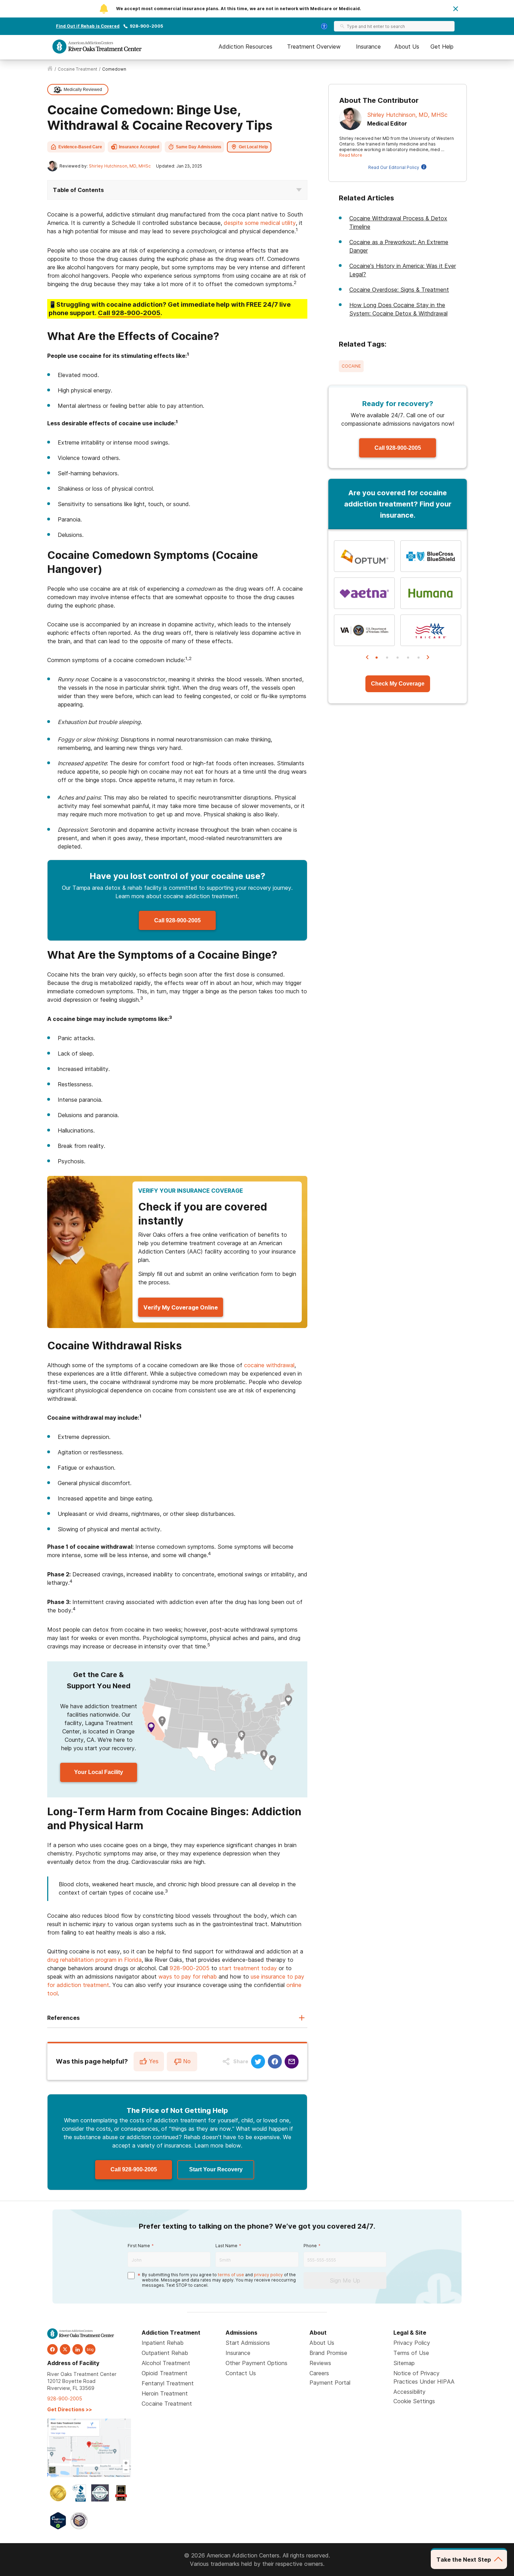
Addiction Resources (245, 47)
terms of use (231, 2275)
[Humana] (431, 593)
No (187, 2061)
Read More (351, 155)
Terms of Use (411, 2353)
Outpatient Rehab (165, 2353)
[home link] (50, 69)
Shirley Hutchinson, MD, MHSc (120, 166)
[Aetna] (364, 593)
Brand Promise (328, 2353)
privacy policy (268, 2275)
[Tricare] (431, 630)
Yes (154, 2061)
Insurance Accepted (139, 147)
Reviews (320, 2363)
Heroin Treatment (165, 2393)
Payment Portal (330, 2383)
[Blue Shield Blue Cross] (431, 556)
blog (90, 2349)
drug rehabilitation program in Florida (94, 1960)
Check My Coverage (398, 684)
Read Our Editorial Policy (394, 167)
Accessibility (409, 2392)
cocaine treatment (77, 69)
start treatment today (248, 1968)
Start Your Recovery (216, 2169)
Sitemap (404, 2363)
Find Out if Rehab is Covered (88, 26)
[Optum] (364, 556)
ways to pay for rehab (188, 1977)
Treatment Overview (314, 47)
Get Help (442, 47)
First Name (139, 2246)
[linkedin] (78, 2349)
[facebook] (52, 2349)
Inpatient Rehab (163, 2343)
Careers (319, 2373)
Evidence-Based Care (80, 147)
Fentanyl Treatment (168, 2383)
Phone (310, 2246)
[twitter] (65, 2349)
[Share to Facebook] (275, 2061)
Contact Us (241, 2373)
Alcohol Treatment (166, 2363)
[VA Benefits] (364, 630)
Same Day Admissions (199, 147)
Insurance (368, 47)
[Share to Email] (292, 2061)
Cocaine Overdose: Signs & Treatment (399, 290)
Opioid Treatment (165, 2373)
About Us (407, 47)
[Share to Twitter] (258, 2061)
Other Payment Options (256, 2363)
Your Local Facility (99, 1772)
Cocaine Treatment (167, 2404)
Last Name (226, 2246)
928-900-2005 (146, 26)
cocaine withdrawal (269, 1365)
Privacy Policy (412, 2343)
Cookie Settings (414, 2401)
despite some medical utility (260, 223)
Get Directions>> (70, 2409)
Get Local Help (253, 147)
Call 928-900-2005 (177, 920)
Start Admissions (248, 2343)
